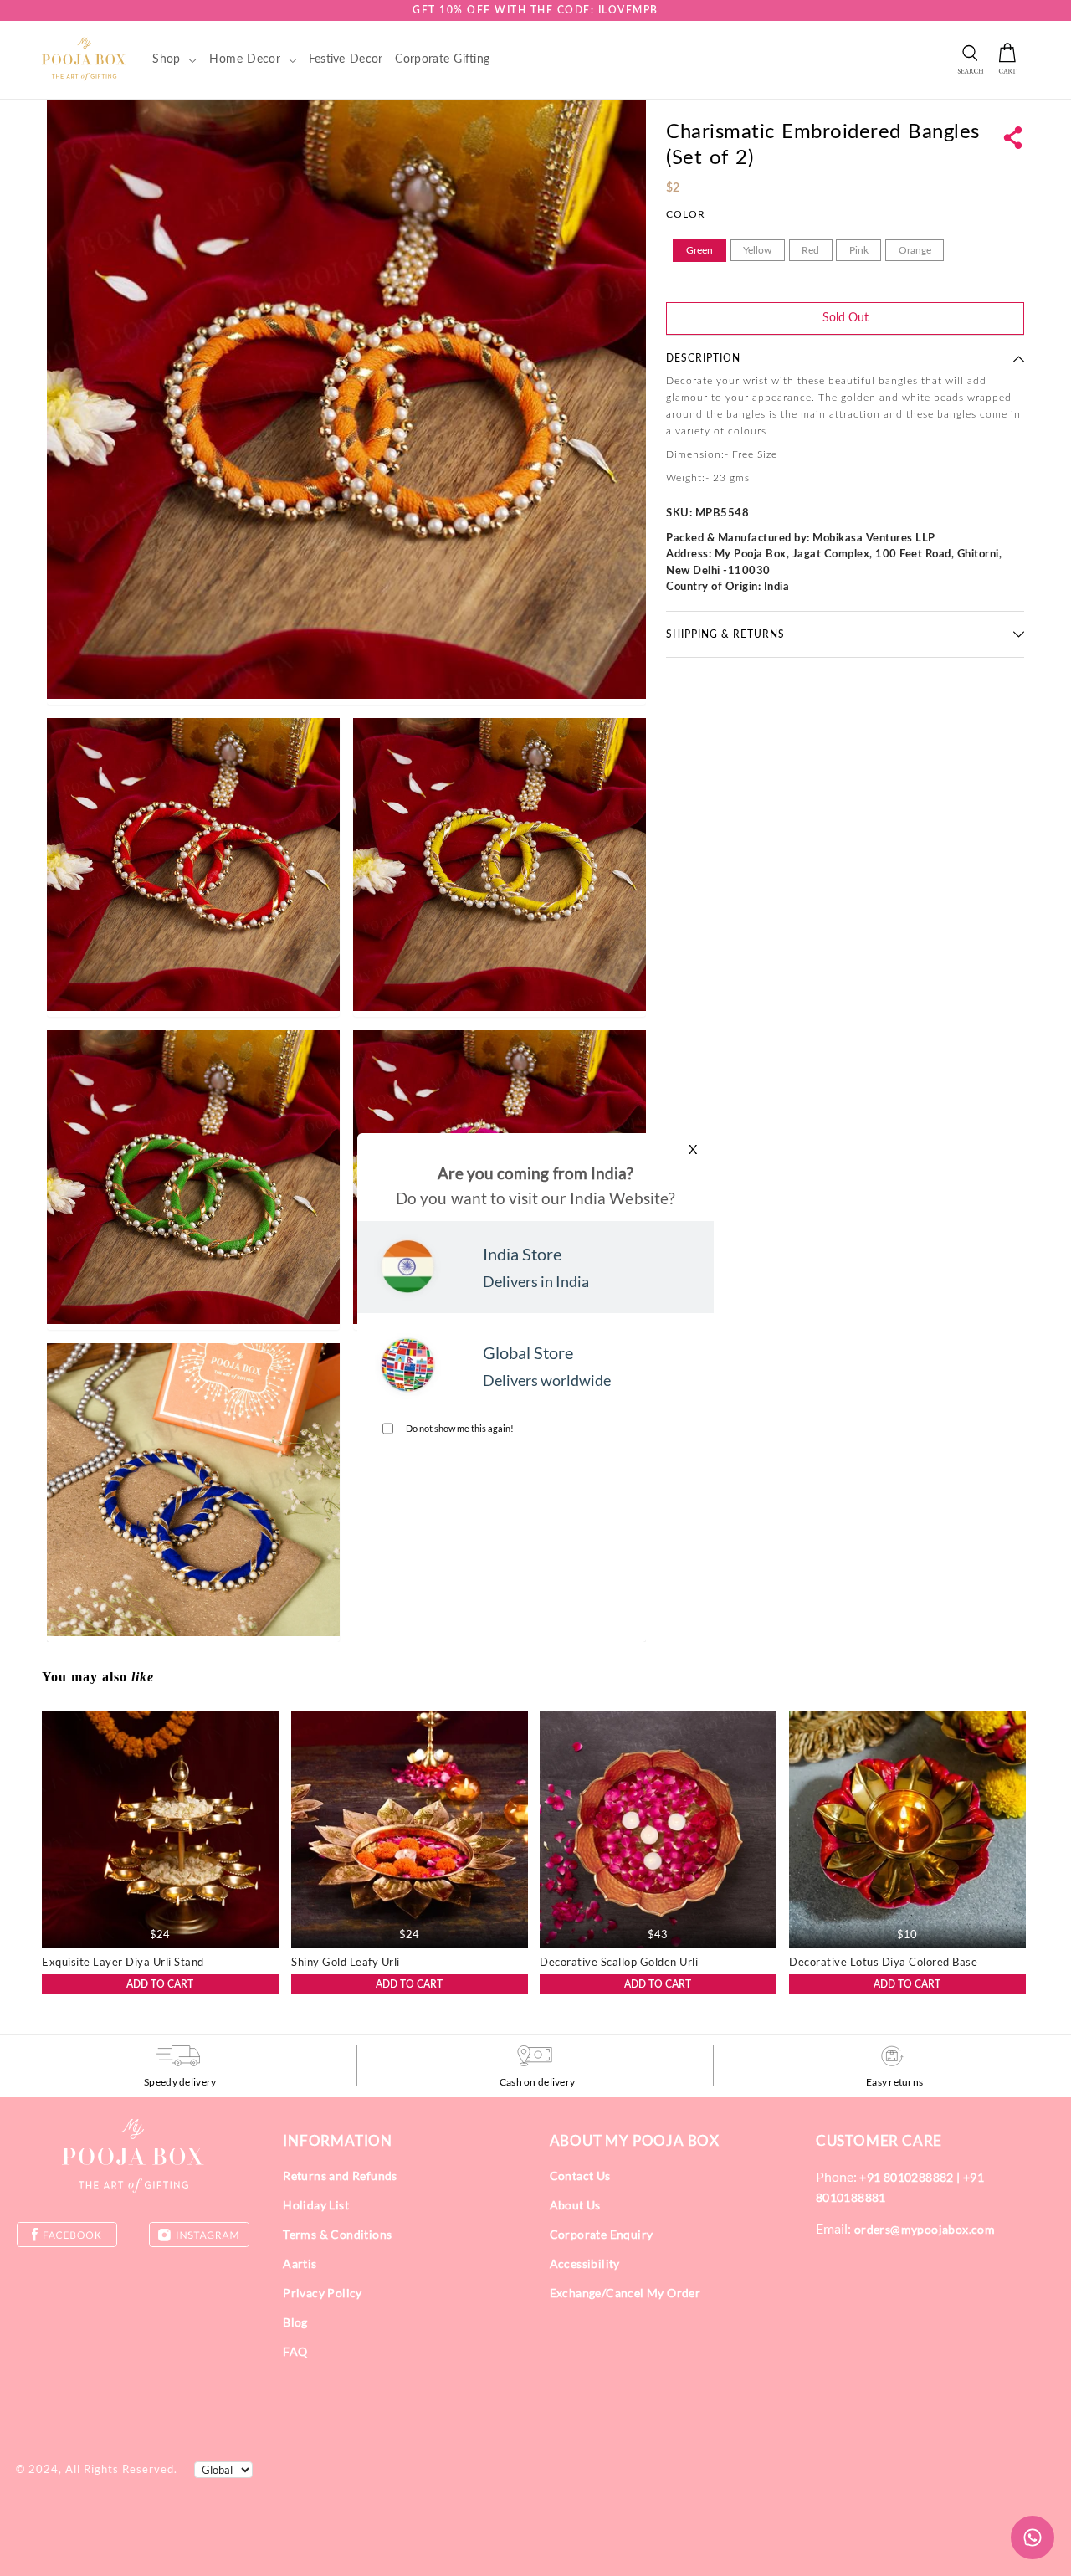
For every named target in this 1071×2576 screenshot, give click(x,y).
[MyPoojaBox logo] (84, 59)
